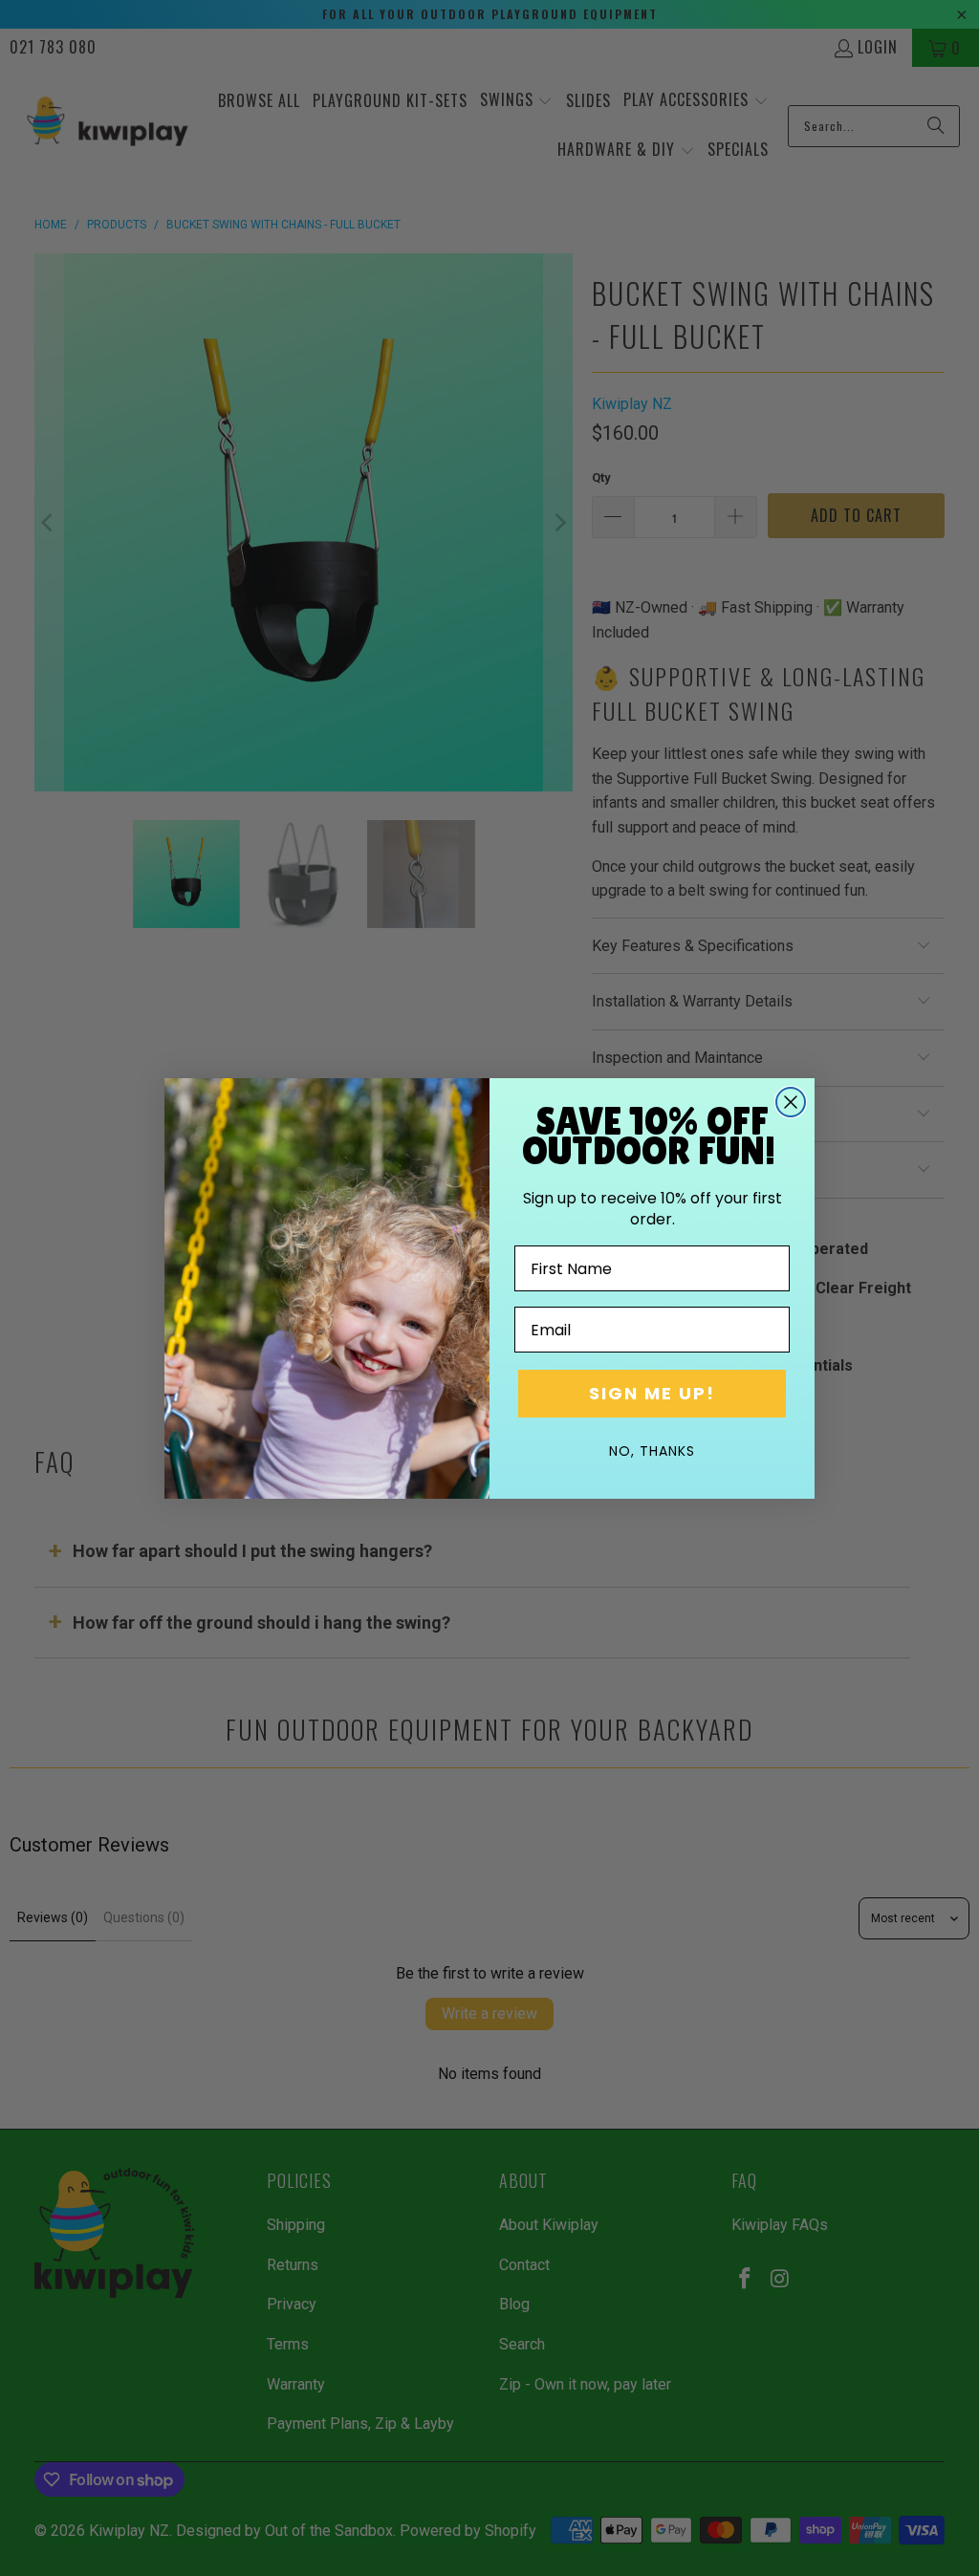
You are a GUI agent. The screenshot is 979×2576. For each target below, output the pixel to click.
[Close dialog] (791, 1102)
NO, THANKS (652, 1451)
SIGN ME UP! (652, 1393)
